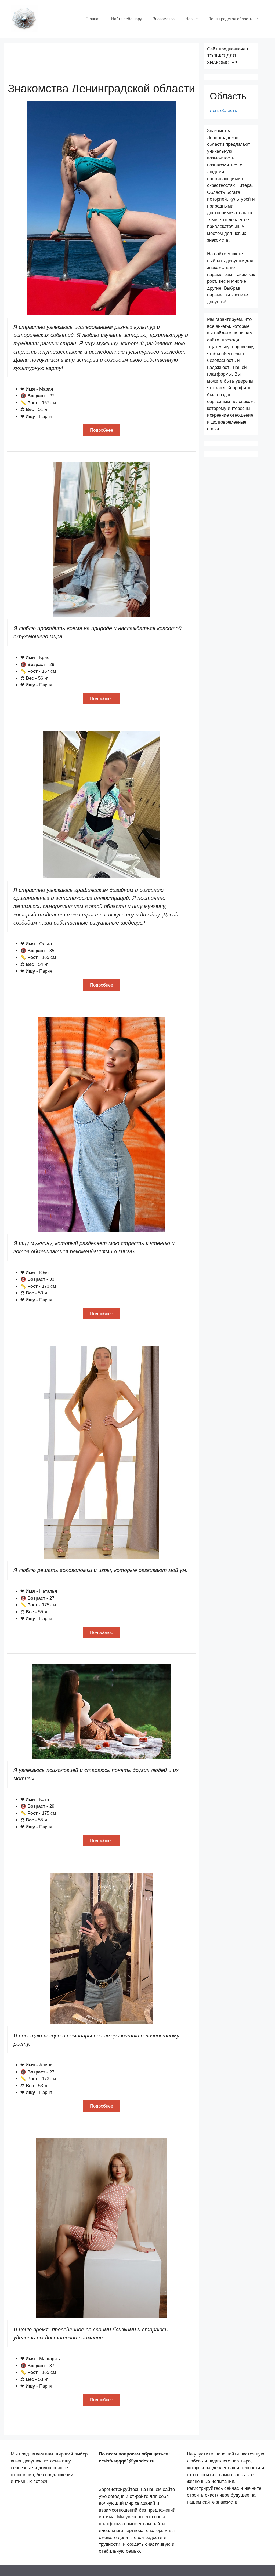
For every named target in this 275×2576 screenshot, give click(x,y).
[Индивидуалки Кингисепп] (24, 18)
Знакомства (164, 19)
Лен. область (223, 110)
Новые (191, 19)
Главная (93, 19)
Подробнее (102, 430)
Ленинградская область (230, 19)
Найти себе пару (127, 19)
